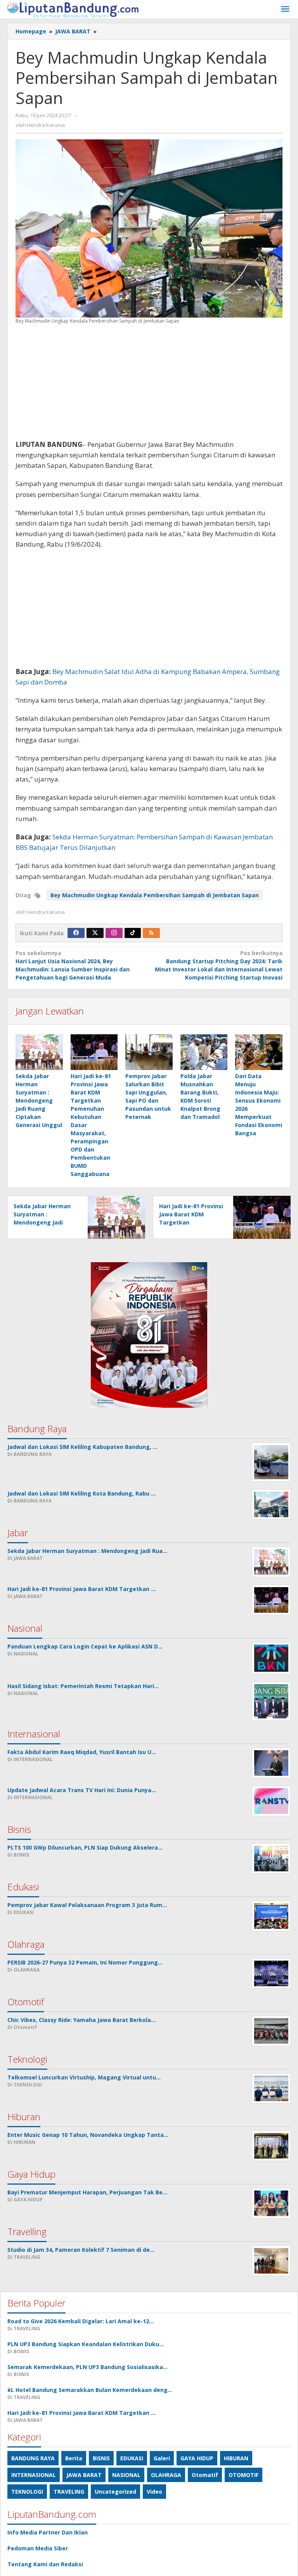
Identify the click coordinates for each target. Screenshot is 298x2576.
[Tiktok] (133, 933)
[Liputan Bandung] (73, 9)
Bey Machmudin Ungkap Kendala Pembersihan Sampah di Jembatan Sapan (155, 895)
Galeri (162, 2458)
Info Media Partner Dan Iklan (48, 2532)
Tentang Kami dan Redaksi (45, 2564)
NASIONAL (126, 2475)
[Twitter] (95, 933)
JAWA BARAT (84, 2475)
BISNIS (101, 2458)
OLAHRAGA (166, 2475)
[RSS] (151, 933)
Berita (74, 2458)
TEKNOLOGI (27, 2492)
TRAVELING (69, 2492)
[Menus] (285, 9)
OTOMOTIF (243, 2475)
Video (154, 2492)
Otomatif (205, 2475)
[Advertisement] (149, 385)
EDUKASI (132, 2458)
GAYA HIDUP (197, 2458)
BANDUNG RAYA (33, 2458)
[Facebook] (76, 933)
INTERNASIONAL (34, 2475)
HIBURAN (236, 2458)
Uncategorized (115, 2492)
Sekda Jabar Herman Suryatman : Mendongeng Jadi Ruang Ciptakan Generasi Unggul (39, 1100)
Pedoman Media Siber (38, 2548)
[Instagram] (114, 933)
